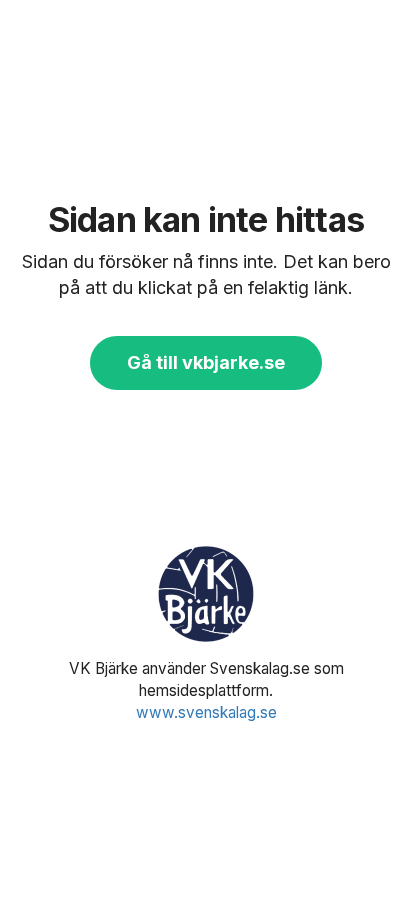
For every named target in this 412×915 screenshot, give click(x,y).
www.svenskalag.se (206, 712)
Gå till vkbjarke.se (206, 362)
